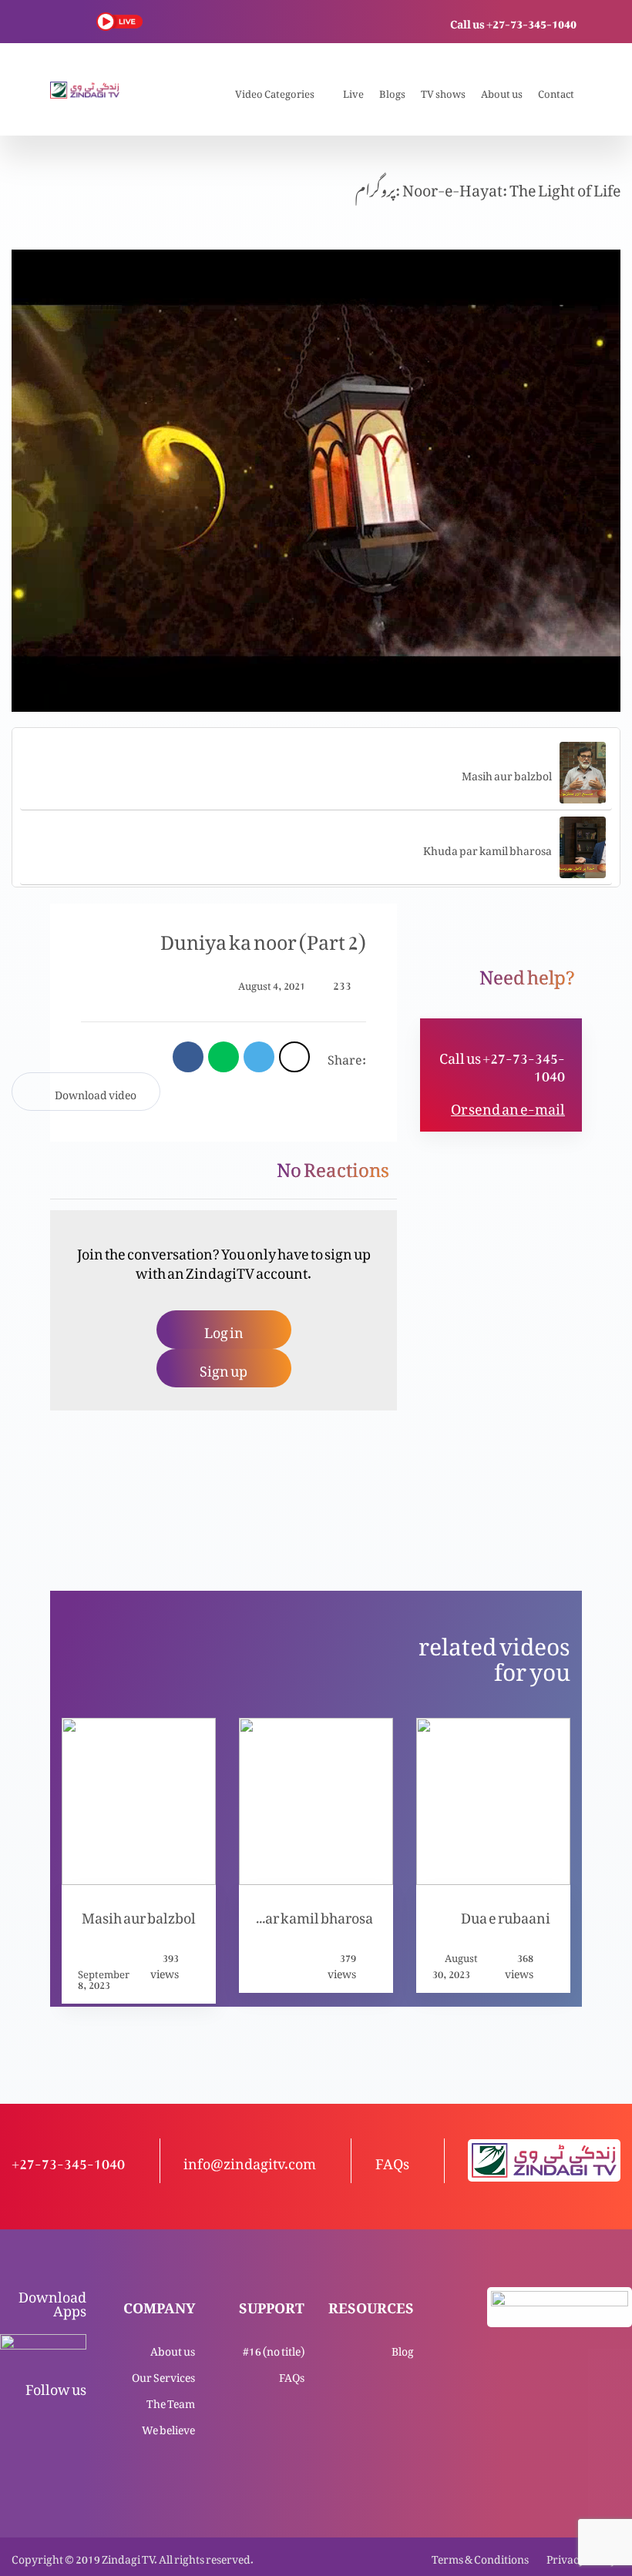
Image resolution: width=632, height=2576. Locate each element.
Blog (403, 2348)
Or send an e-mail (508, 1106)
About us (502, 91)
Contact (556, 91)
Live (353, 91)
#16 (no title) (274, 2348)
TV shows (443, 91)
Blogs (392, 91)
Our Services (163, 2375)
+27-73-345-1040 (68, 2160)
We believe (168, 2427)
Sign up (224, 1368)
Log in (224, 1329)
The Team (171, 2401)
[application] (316, 481)
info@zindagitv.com (250, 2160)
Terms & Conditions (480, 2556)
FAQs (292, 2375)
